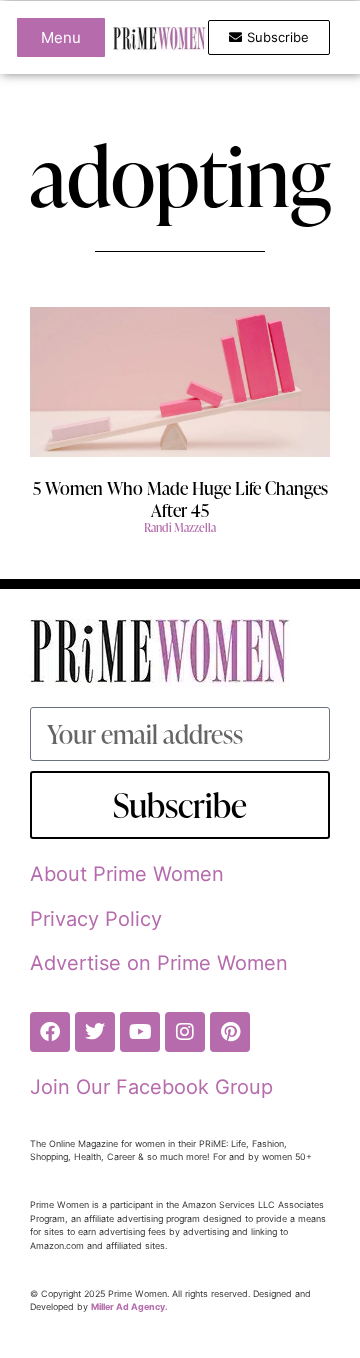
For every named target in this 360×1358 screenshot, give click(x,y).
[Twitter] (95, 1032)
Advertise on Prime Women (159, 963)
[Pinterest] (230, 1032)
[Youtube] (140, 1032)
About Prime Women (127, 874)
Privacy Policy (96, 919)
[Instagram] (185, 1032)
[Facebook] (50, 1032)
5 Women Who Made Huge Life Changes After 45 (180, 498)
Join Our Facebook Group (151, 1087)
